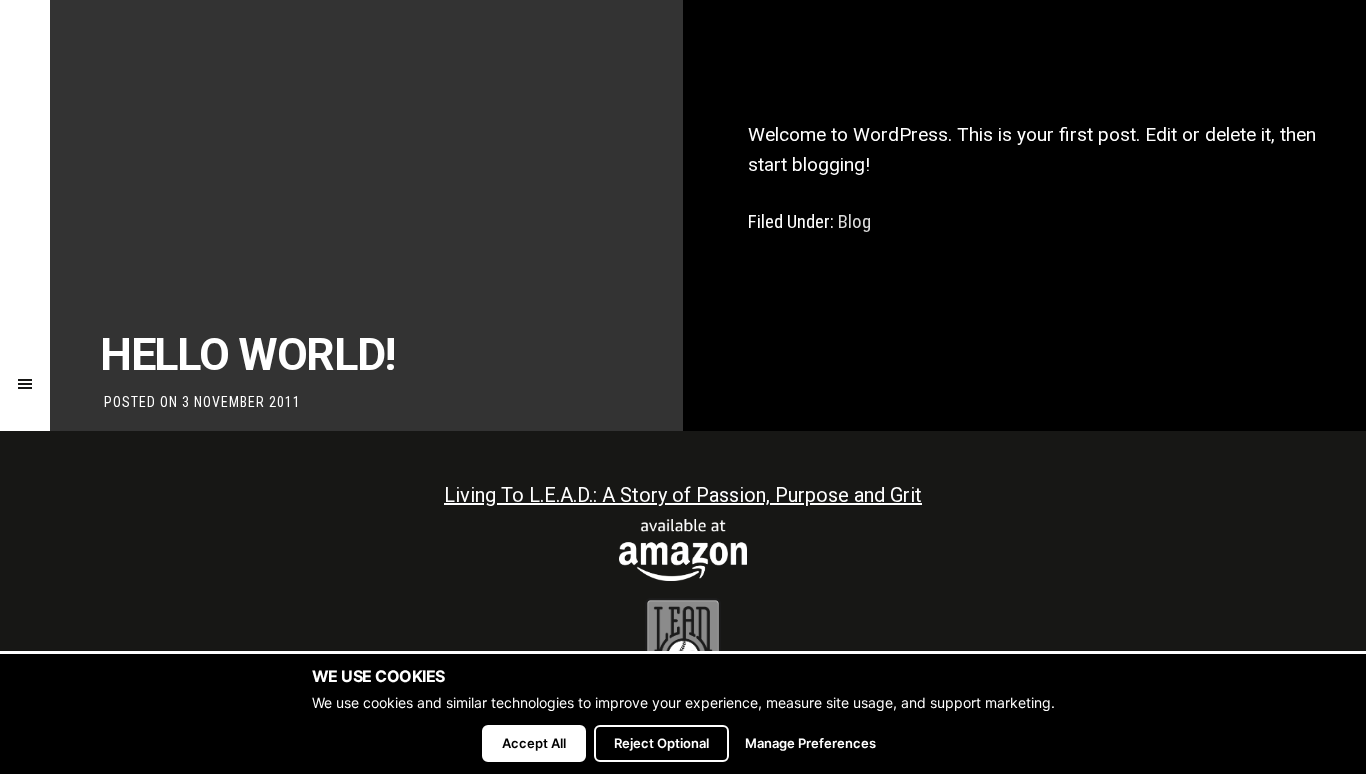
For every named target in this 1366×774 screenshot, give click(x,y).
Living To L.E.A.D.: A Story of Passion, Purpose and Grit (683, 495)
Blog (854, 221)
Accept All (534, 743)
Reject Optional (661, 743)
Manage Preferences (810, 743)
